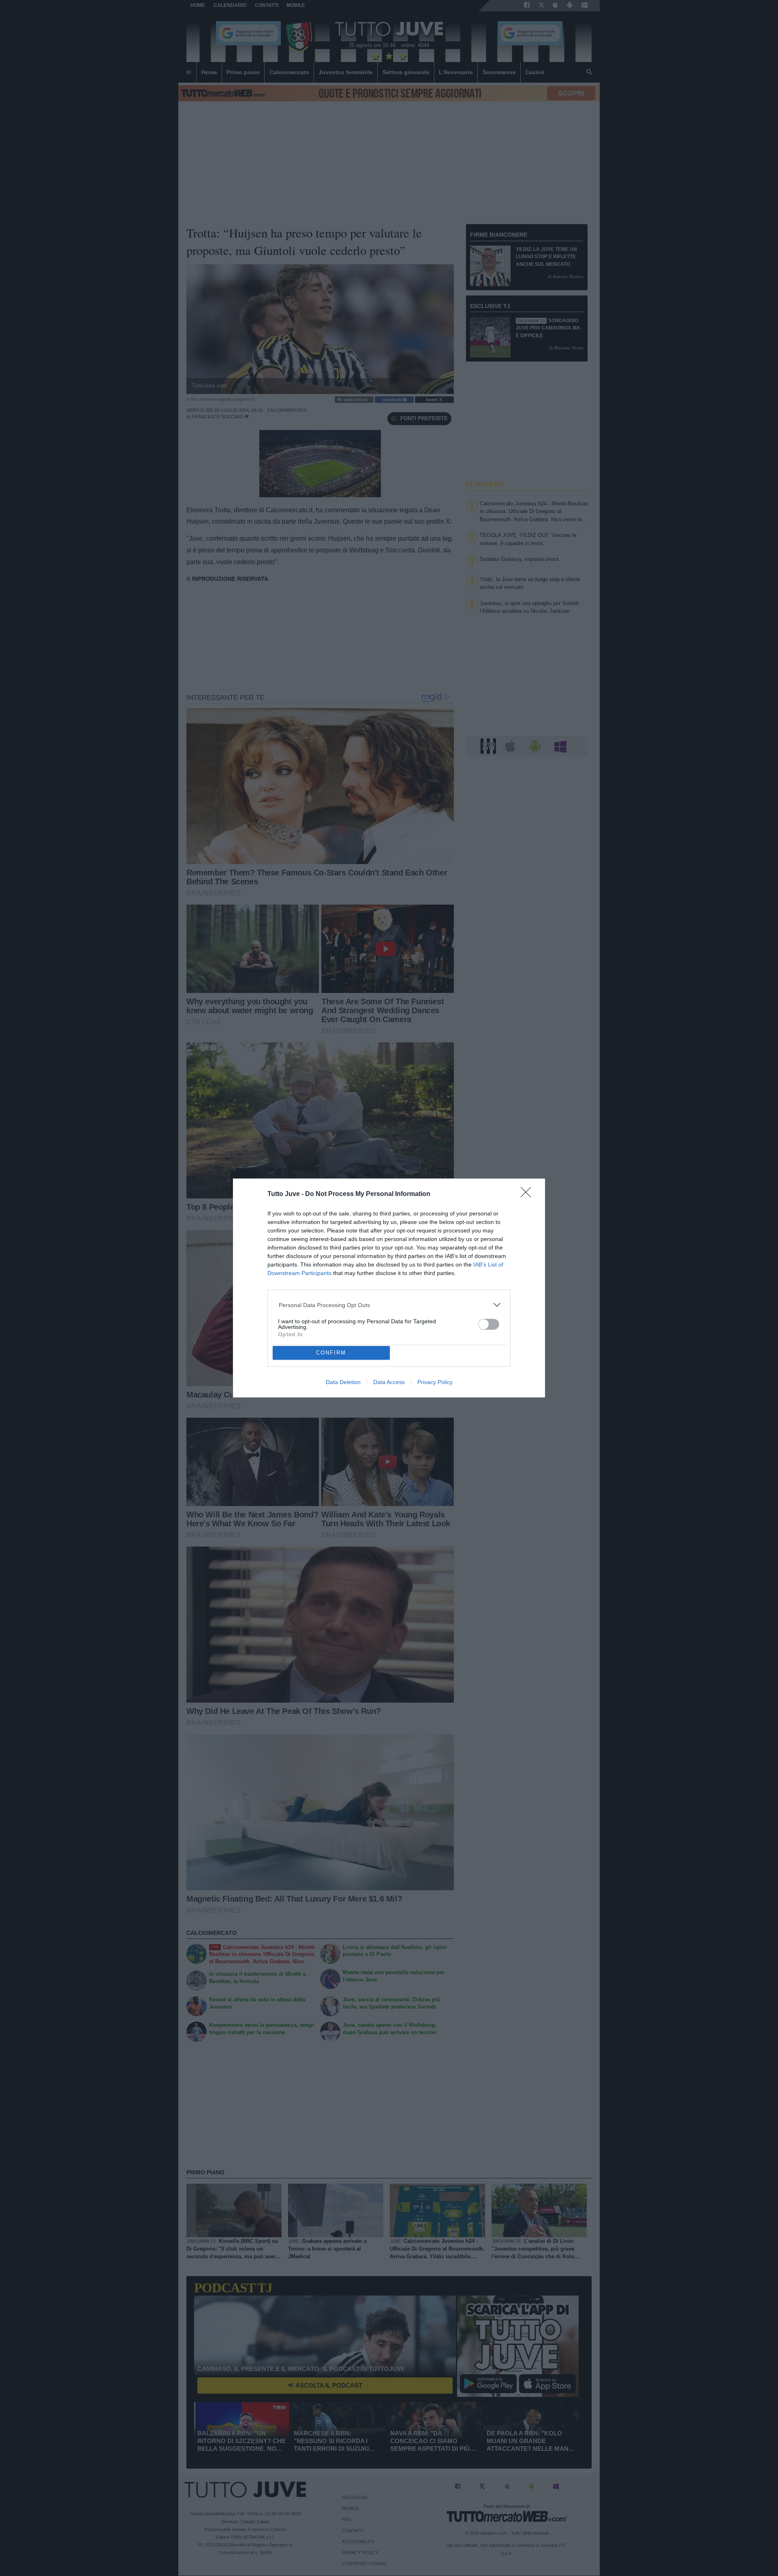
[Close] (528, 1195)
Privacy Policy (435, 1382)
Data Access (389, 1382)
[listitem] (389, 1305)
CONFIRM (331, 1353)
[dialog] (389, 1288)
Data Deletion (343, 1382)
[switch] (489, 1324)
